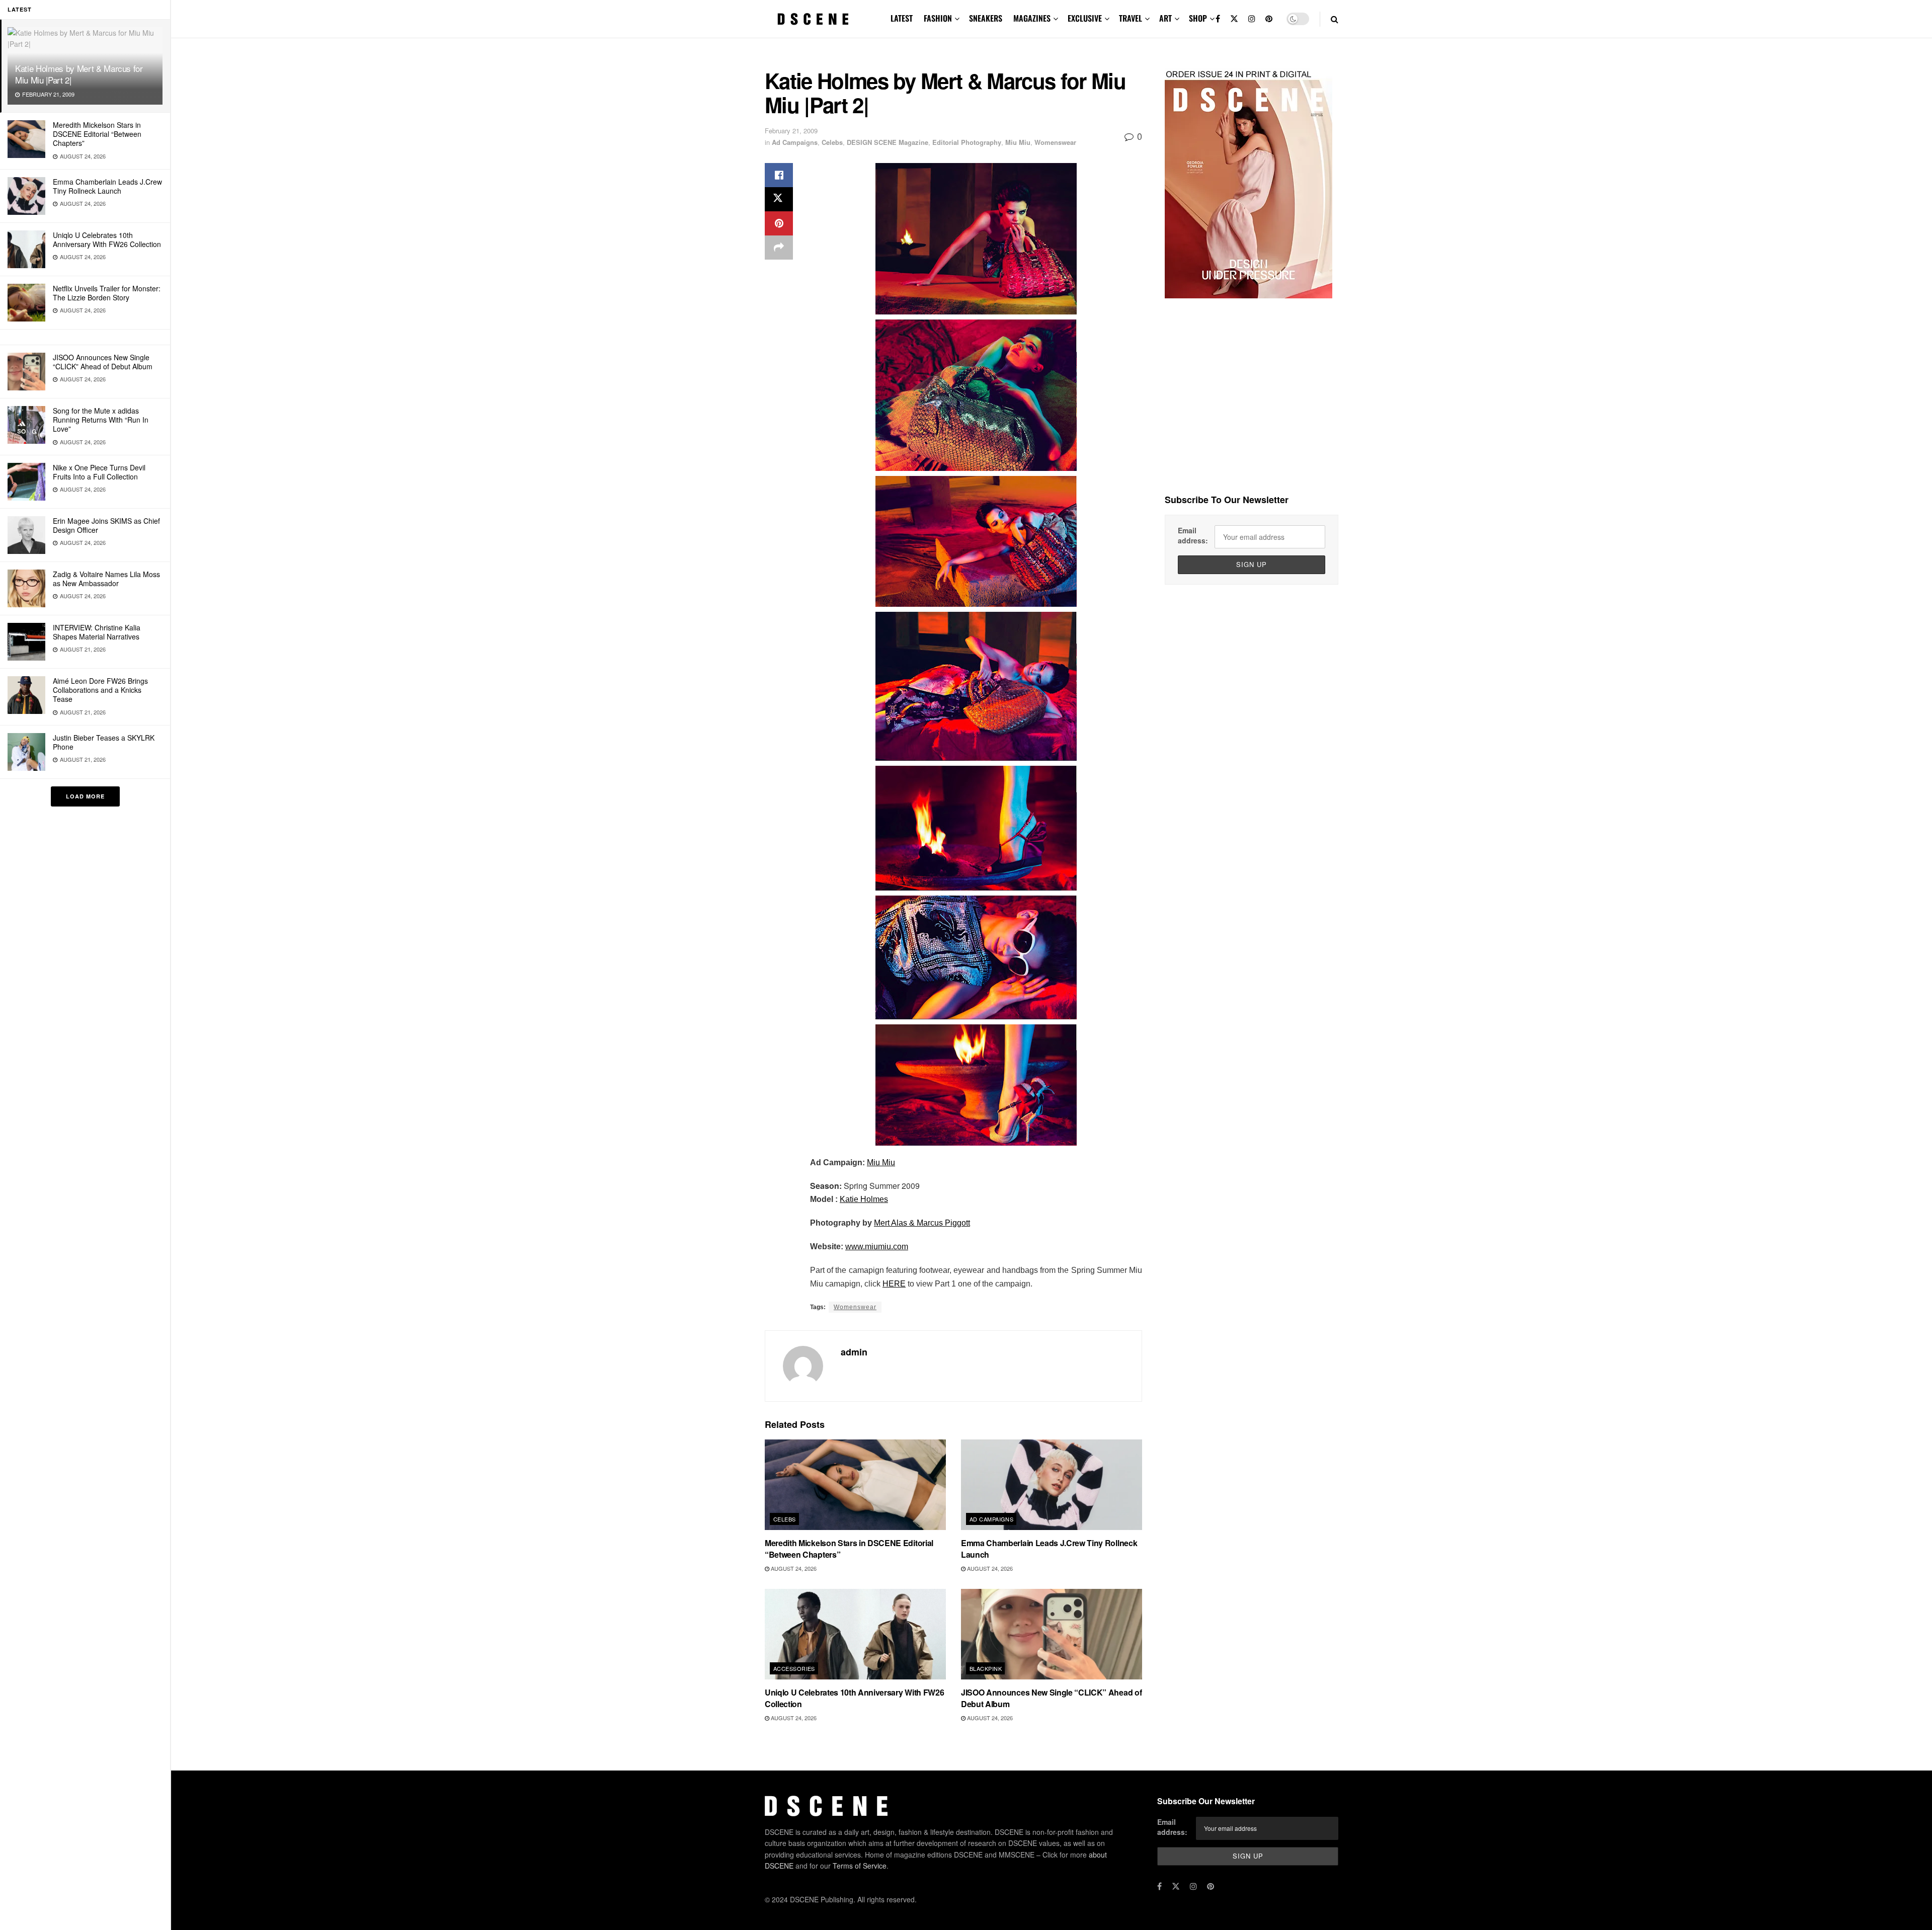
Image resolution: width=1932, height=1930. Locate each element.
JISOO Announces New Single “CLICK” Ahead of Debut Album (103, 362)
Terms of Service (860, 1866)
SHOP (1198, 18)
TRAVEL (1131, 18)
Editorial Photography (967, 142)
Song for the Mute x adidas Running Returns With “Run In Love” (101, 420)
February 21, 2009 (791, 131)
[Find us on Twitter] (1234, 19)
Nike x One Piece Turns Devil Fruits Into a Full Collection (99, 472)
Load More (85, 796)
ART (1165, 18)
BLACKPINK (986, 1668)
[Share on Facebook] (779, 175)
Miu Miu (1018, 142)
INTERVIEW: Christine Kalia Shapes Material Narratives (97, 632)
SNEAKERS (986, 18)
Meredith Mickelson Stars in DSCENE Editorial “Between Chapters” (97, 134)
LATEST (902, 18)
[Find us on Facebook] (1218, 19)
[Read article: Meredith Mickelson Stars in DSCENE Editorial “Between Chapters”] (855, 1485)
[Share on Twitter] (779, 199)
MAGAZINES (1032, 18)
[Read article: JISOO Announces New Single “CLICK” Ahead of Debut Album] (1052, 1634)
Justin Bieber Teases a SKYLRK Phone (104, 742)
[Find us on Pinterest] (1269, 19)
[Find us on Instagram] (1252, 19)
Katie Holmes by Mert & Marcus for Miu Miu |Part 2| (79, 74)
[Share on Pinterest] (779, 223)
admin (854, 1352)
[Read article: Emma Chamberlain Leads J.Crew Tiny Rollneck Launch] (1052, 1485)
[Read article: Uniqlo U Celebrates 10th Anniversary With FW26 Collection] (855, 1634)
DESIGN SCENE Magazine (888, 142)
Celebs (832, 142)
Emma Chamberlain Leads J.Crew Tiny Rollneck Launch (107, 186)
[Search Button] (1335, 19)
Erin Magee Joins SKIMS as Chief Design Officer (106, 525)
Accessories (794, 1668)
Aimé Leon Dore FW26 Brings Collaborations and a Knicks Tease (100, 690)
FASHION (938, 18)
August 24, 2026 (793, 1568)
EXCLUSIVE (1085, 18)
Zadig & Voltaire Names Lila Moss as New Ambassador (106, 579)
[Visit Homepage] (813, 19)
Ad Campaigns (795, 142)
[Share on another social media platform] (779, 248)
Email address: (1193, 535)
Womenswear (1055, 142)
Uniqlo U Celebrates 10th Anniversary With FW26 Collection (107, 239)
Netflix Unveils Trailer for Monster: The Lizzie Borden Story (107, 293)
